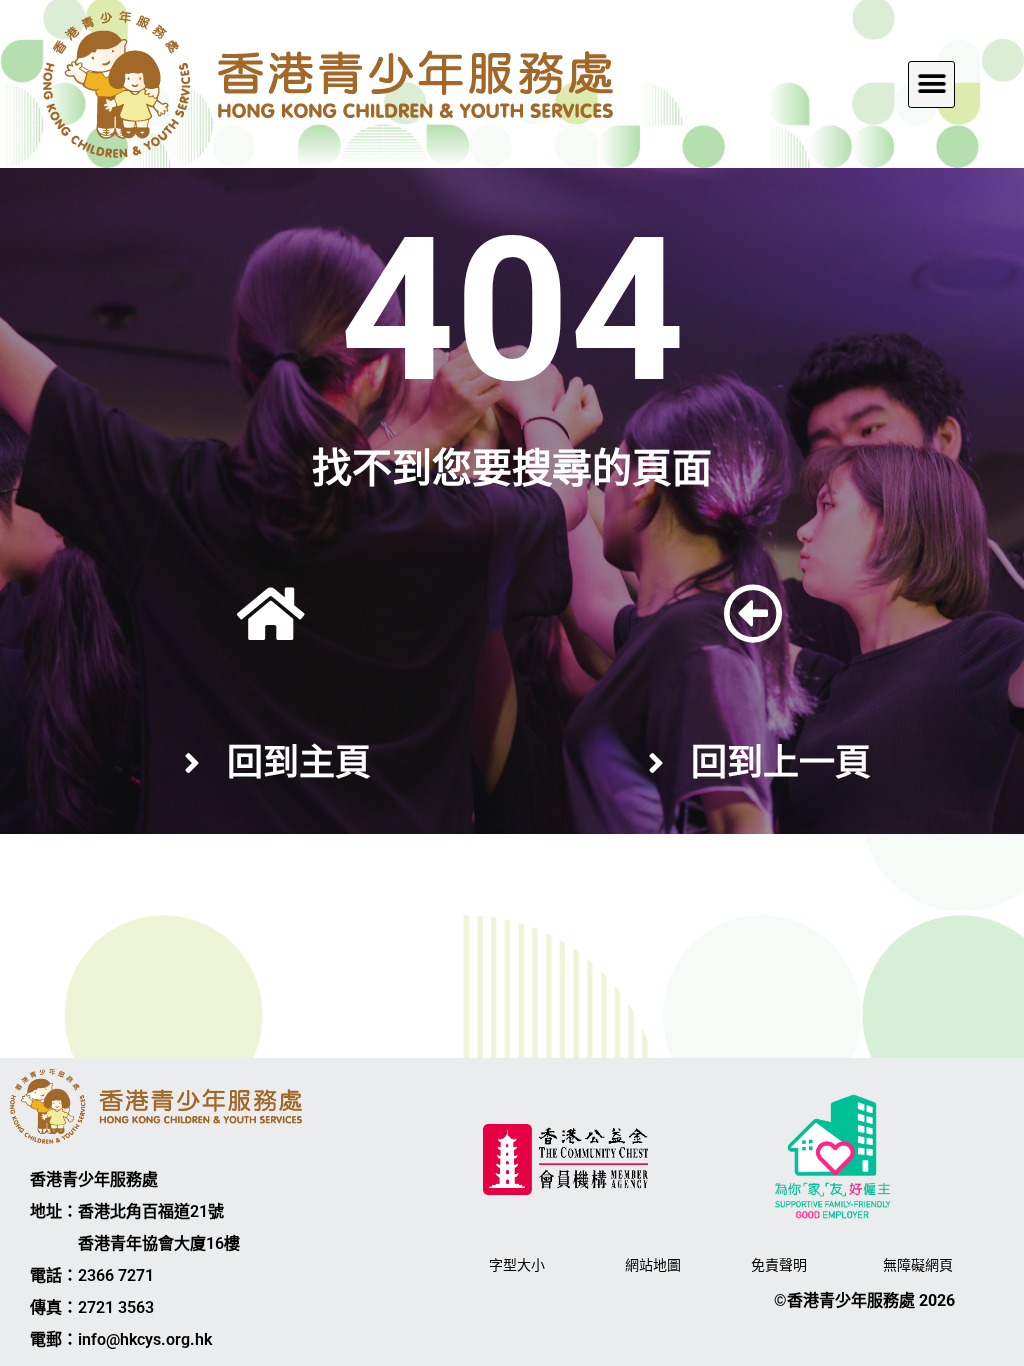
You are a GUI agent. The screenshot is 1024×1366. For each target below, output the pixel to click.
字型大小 (517, 1265)
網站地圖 (653, 1265)
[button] (931, 84)
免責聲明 (779, 1265)
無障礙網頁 (918, 1265)
